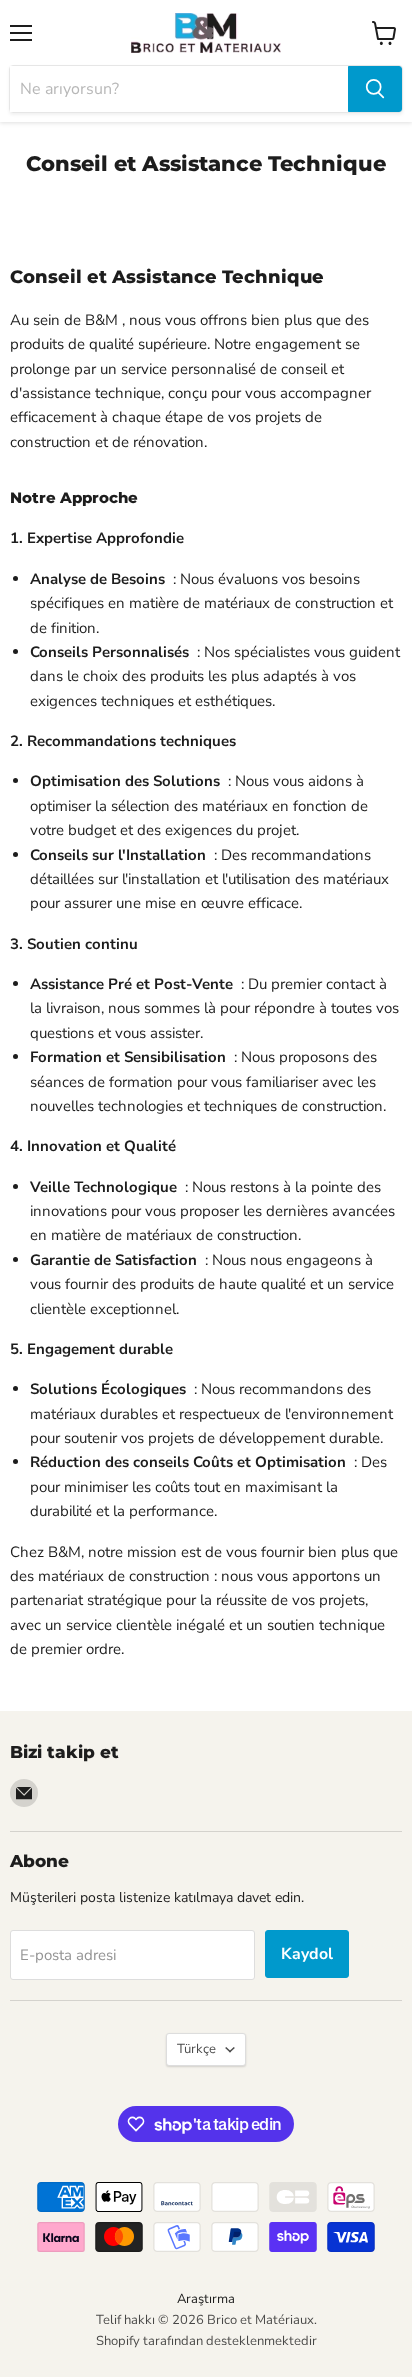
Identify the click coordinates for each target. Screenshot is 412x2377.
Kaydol (307, 1954)
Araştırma (206, 2299)
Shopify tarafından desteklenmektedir (206, 2341)
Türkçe (196, 2049)
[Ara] (375, 89)
